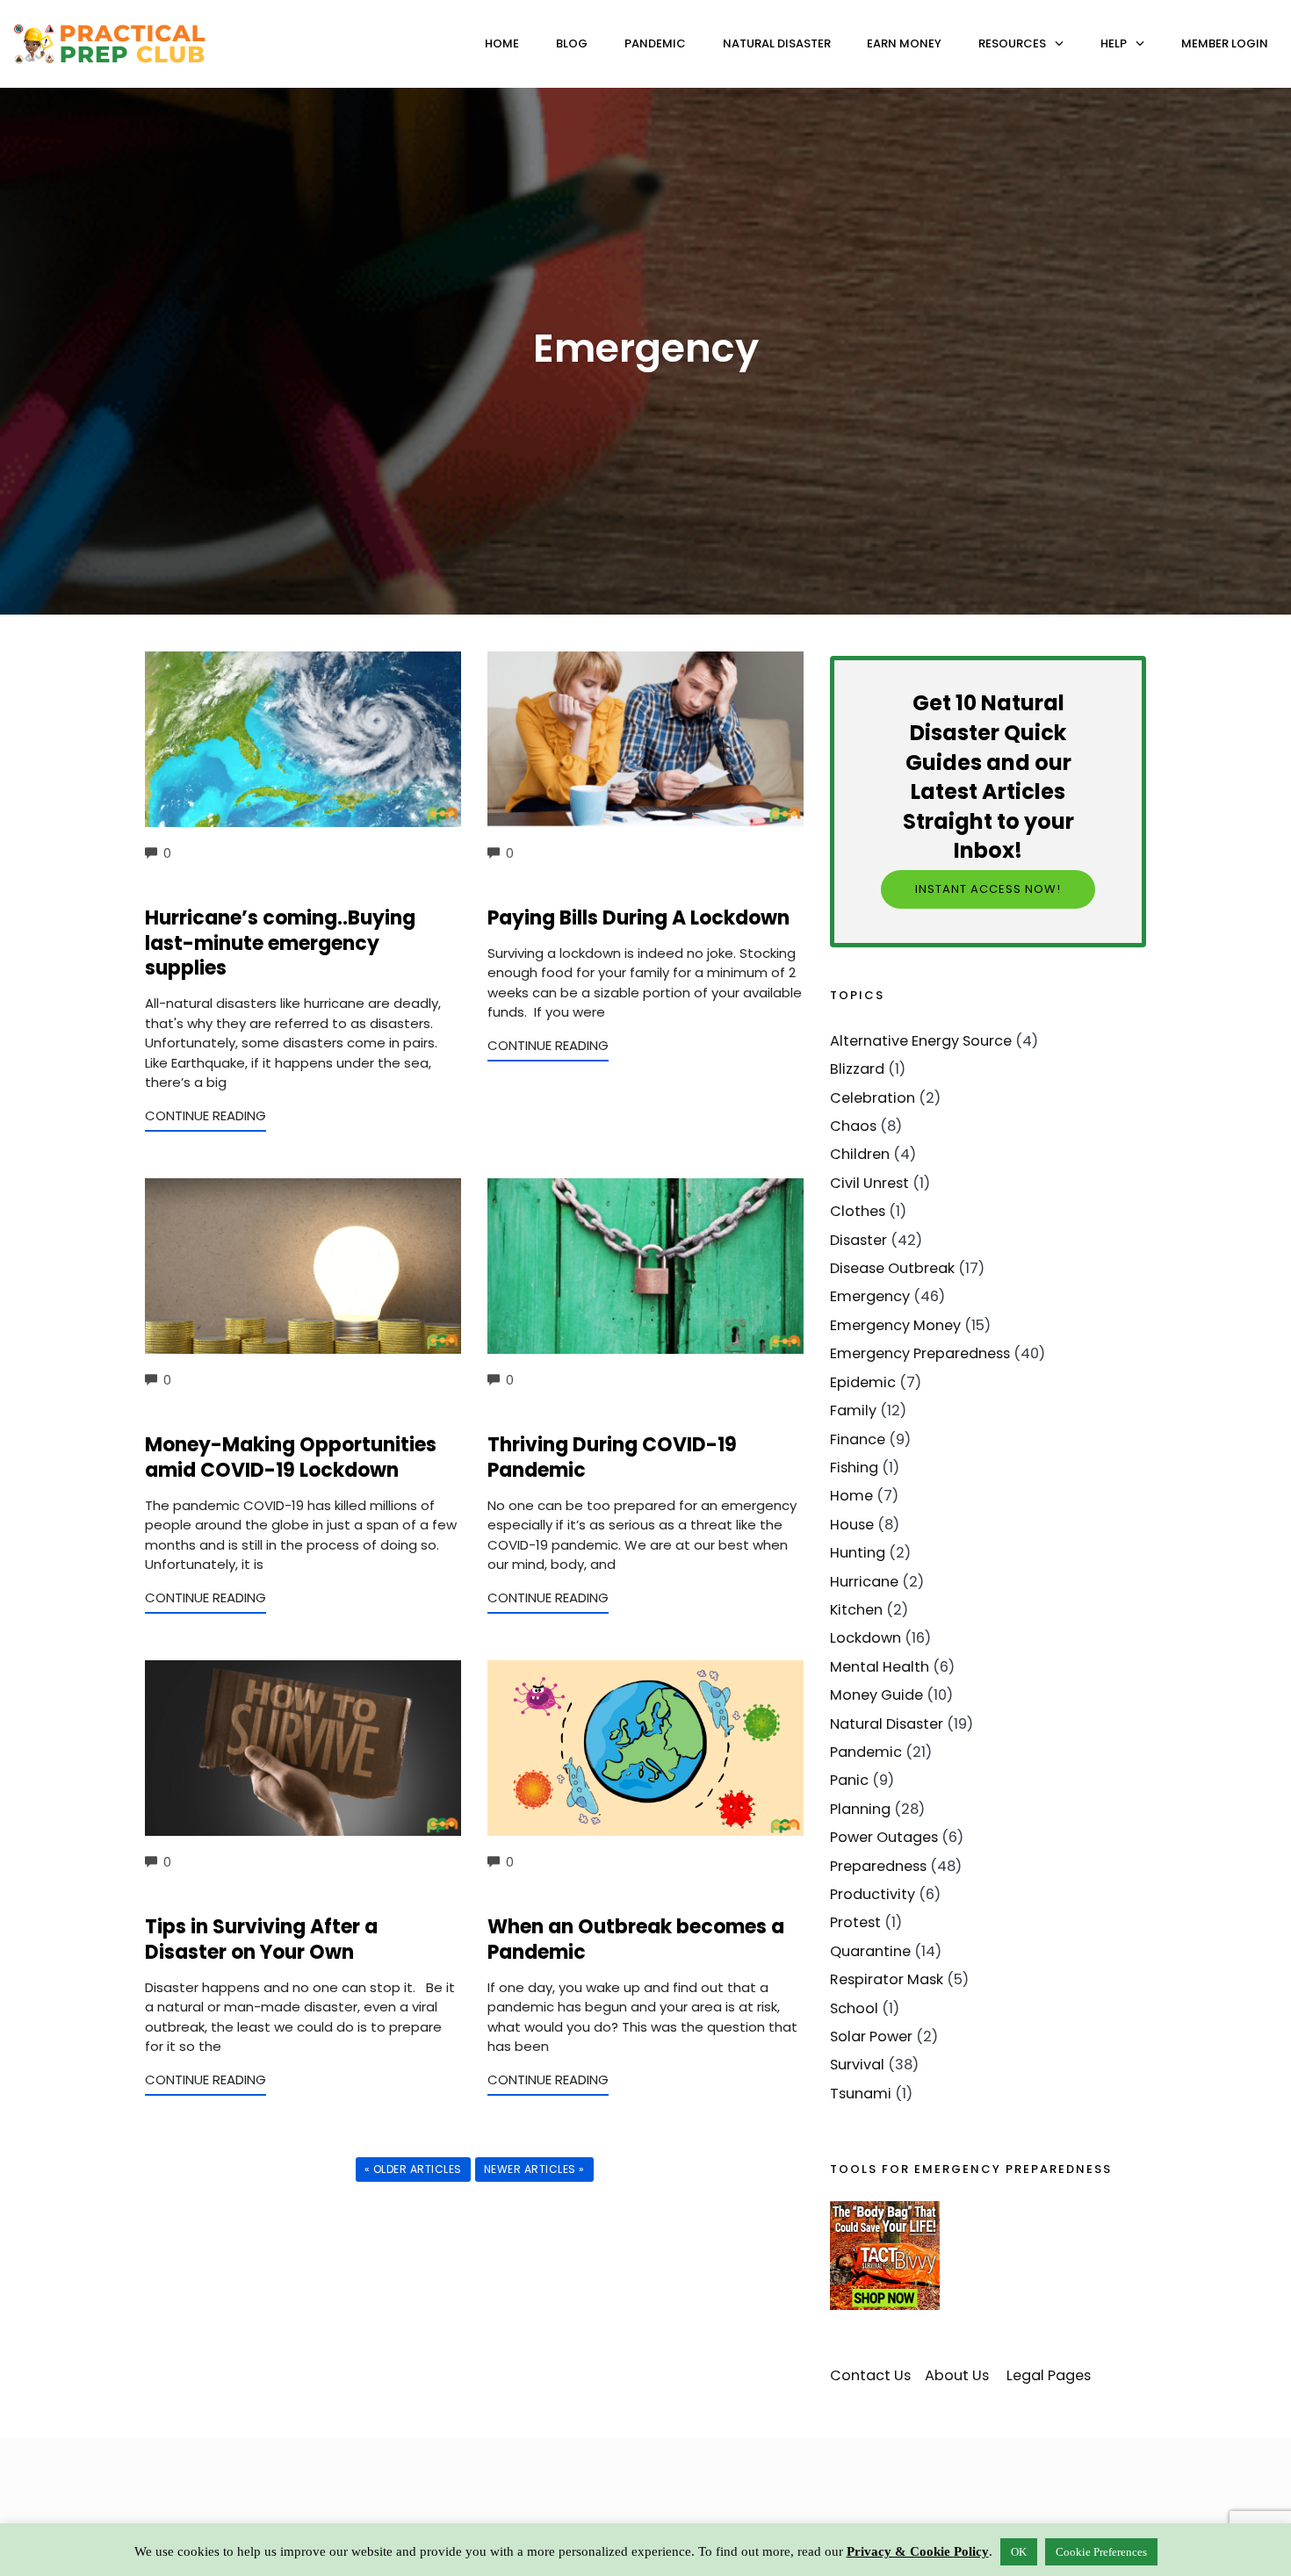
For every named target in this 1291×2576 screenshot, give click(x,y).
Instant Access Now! (988, 889)
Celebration (873, 1098)
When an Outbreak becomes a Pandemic (636, 1939)
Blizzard (857, 1069)
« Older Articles (413, 2169)
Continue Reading (206, 1115)
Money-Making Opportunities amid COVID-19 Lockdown (291, 1457)
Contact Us (870, 2375)
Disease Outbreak (892, 1268)
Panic (849, 1780)
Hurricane (864, 1582)
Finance (858, 1439)
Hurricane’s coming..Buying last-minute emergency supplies (280, 943)
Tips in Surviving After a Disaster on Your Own (261, 1939)
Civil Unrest (869, 1183)
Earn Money (904, 43)
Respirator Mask (887, 1979)
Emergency (870, 1296)
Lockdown (865, 1638)
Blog (572, 43)
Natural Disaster (777, 43)
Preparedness (878, 1866)
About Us (957, 2375)
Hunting (858, 1553)
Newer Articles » (534, 2169)
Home (502, 43)
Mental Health (880, 1667)
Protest (855, 1922)
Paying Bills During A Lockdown (638, 918)
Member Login (1225, 43)
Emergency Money (895, 1325)
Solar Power (871, 2036)
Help (1114, 43)
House (852, 1525)
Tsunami (861, 2094)
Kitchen (856, 1610)
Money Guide (876, 1695)
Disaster (858, 1240)
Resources (1012, 43)
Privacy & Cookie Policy (918, 2551)
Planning (860, 1809)
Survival (857, 2065)
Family (853, 1410)
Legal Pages (1049, 2375)
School (854, 2008)
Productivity (873, 1894)
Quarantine (870, 1951)
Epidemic (863, 1382)
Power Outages (884, 1837)
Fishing (854, 1468)
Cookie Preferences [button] (1101, 2552)
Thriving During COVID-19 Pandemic (612, 1457)
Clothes (858, 1211)
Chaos (853, 1126)
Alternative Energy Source (921, 1041)
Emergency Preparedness (920, 1353)
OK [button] (1019, 2552)
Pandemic (655, 43)
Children (860, 1154)
